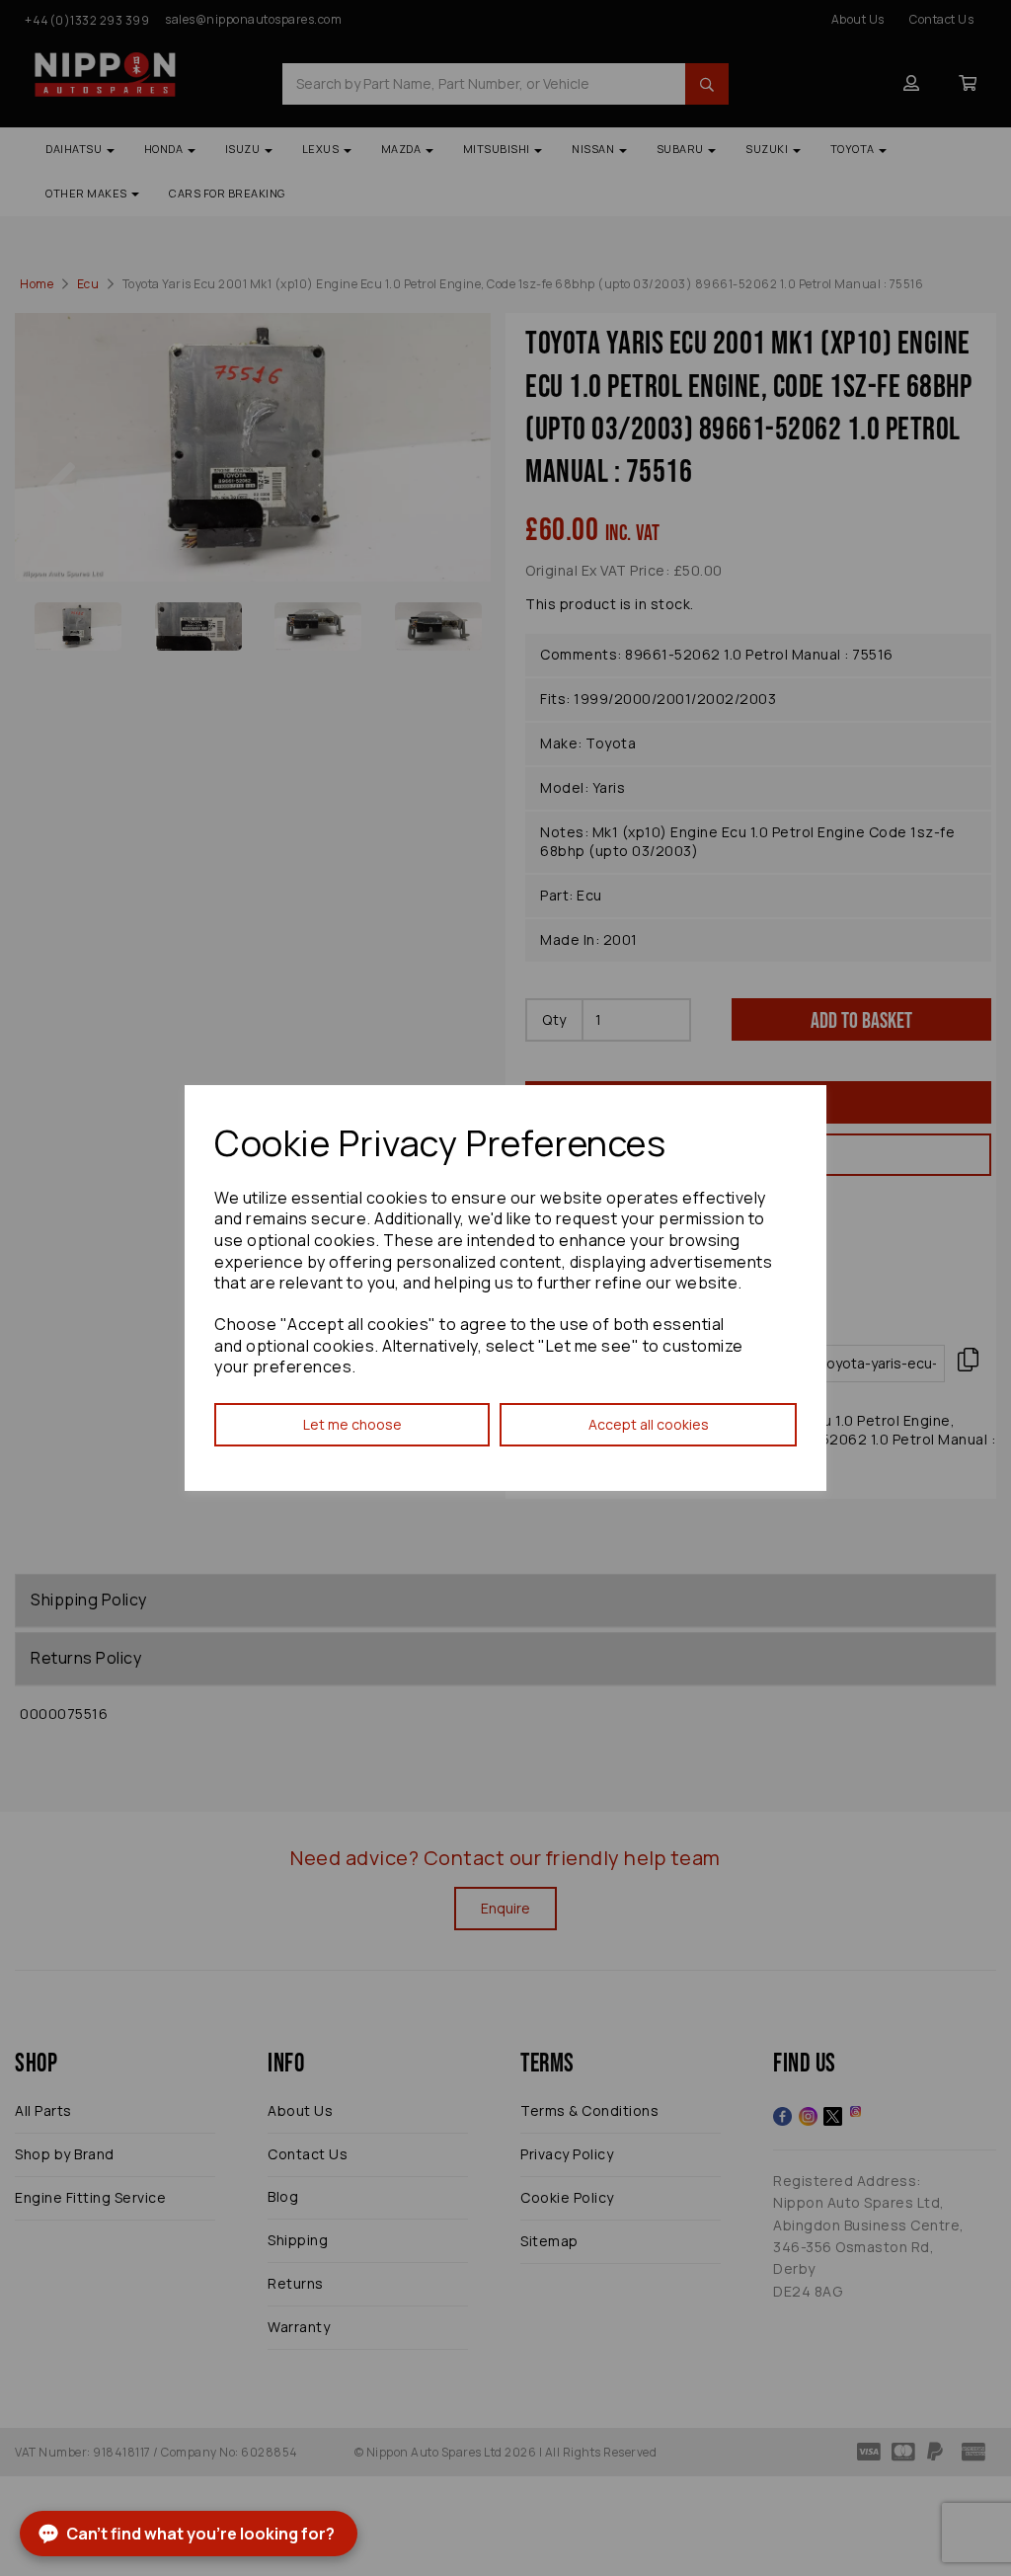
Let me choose (352, 1424)
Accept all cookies (649, 1424)
